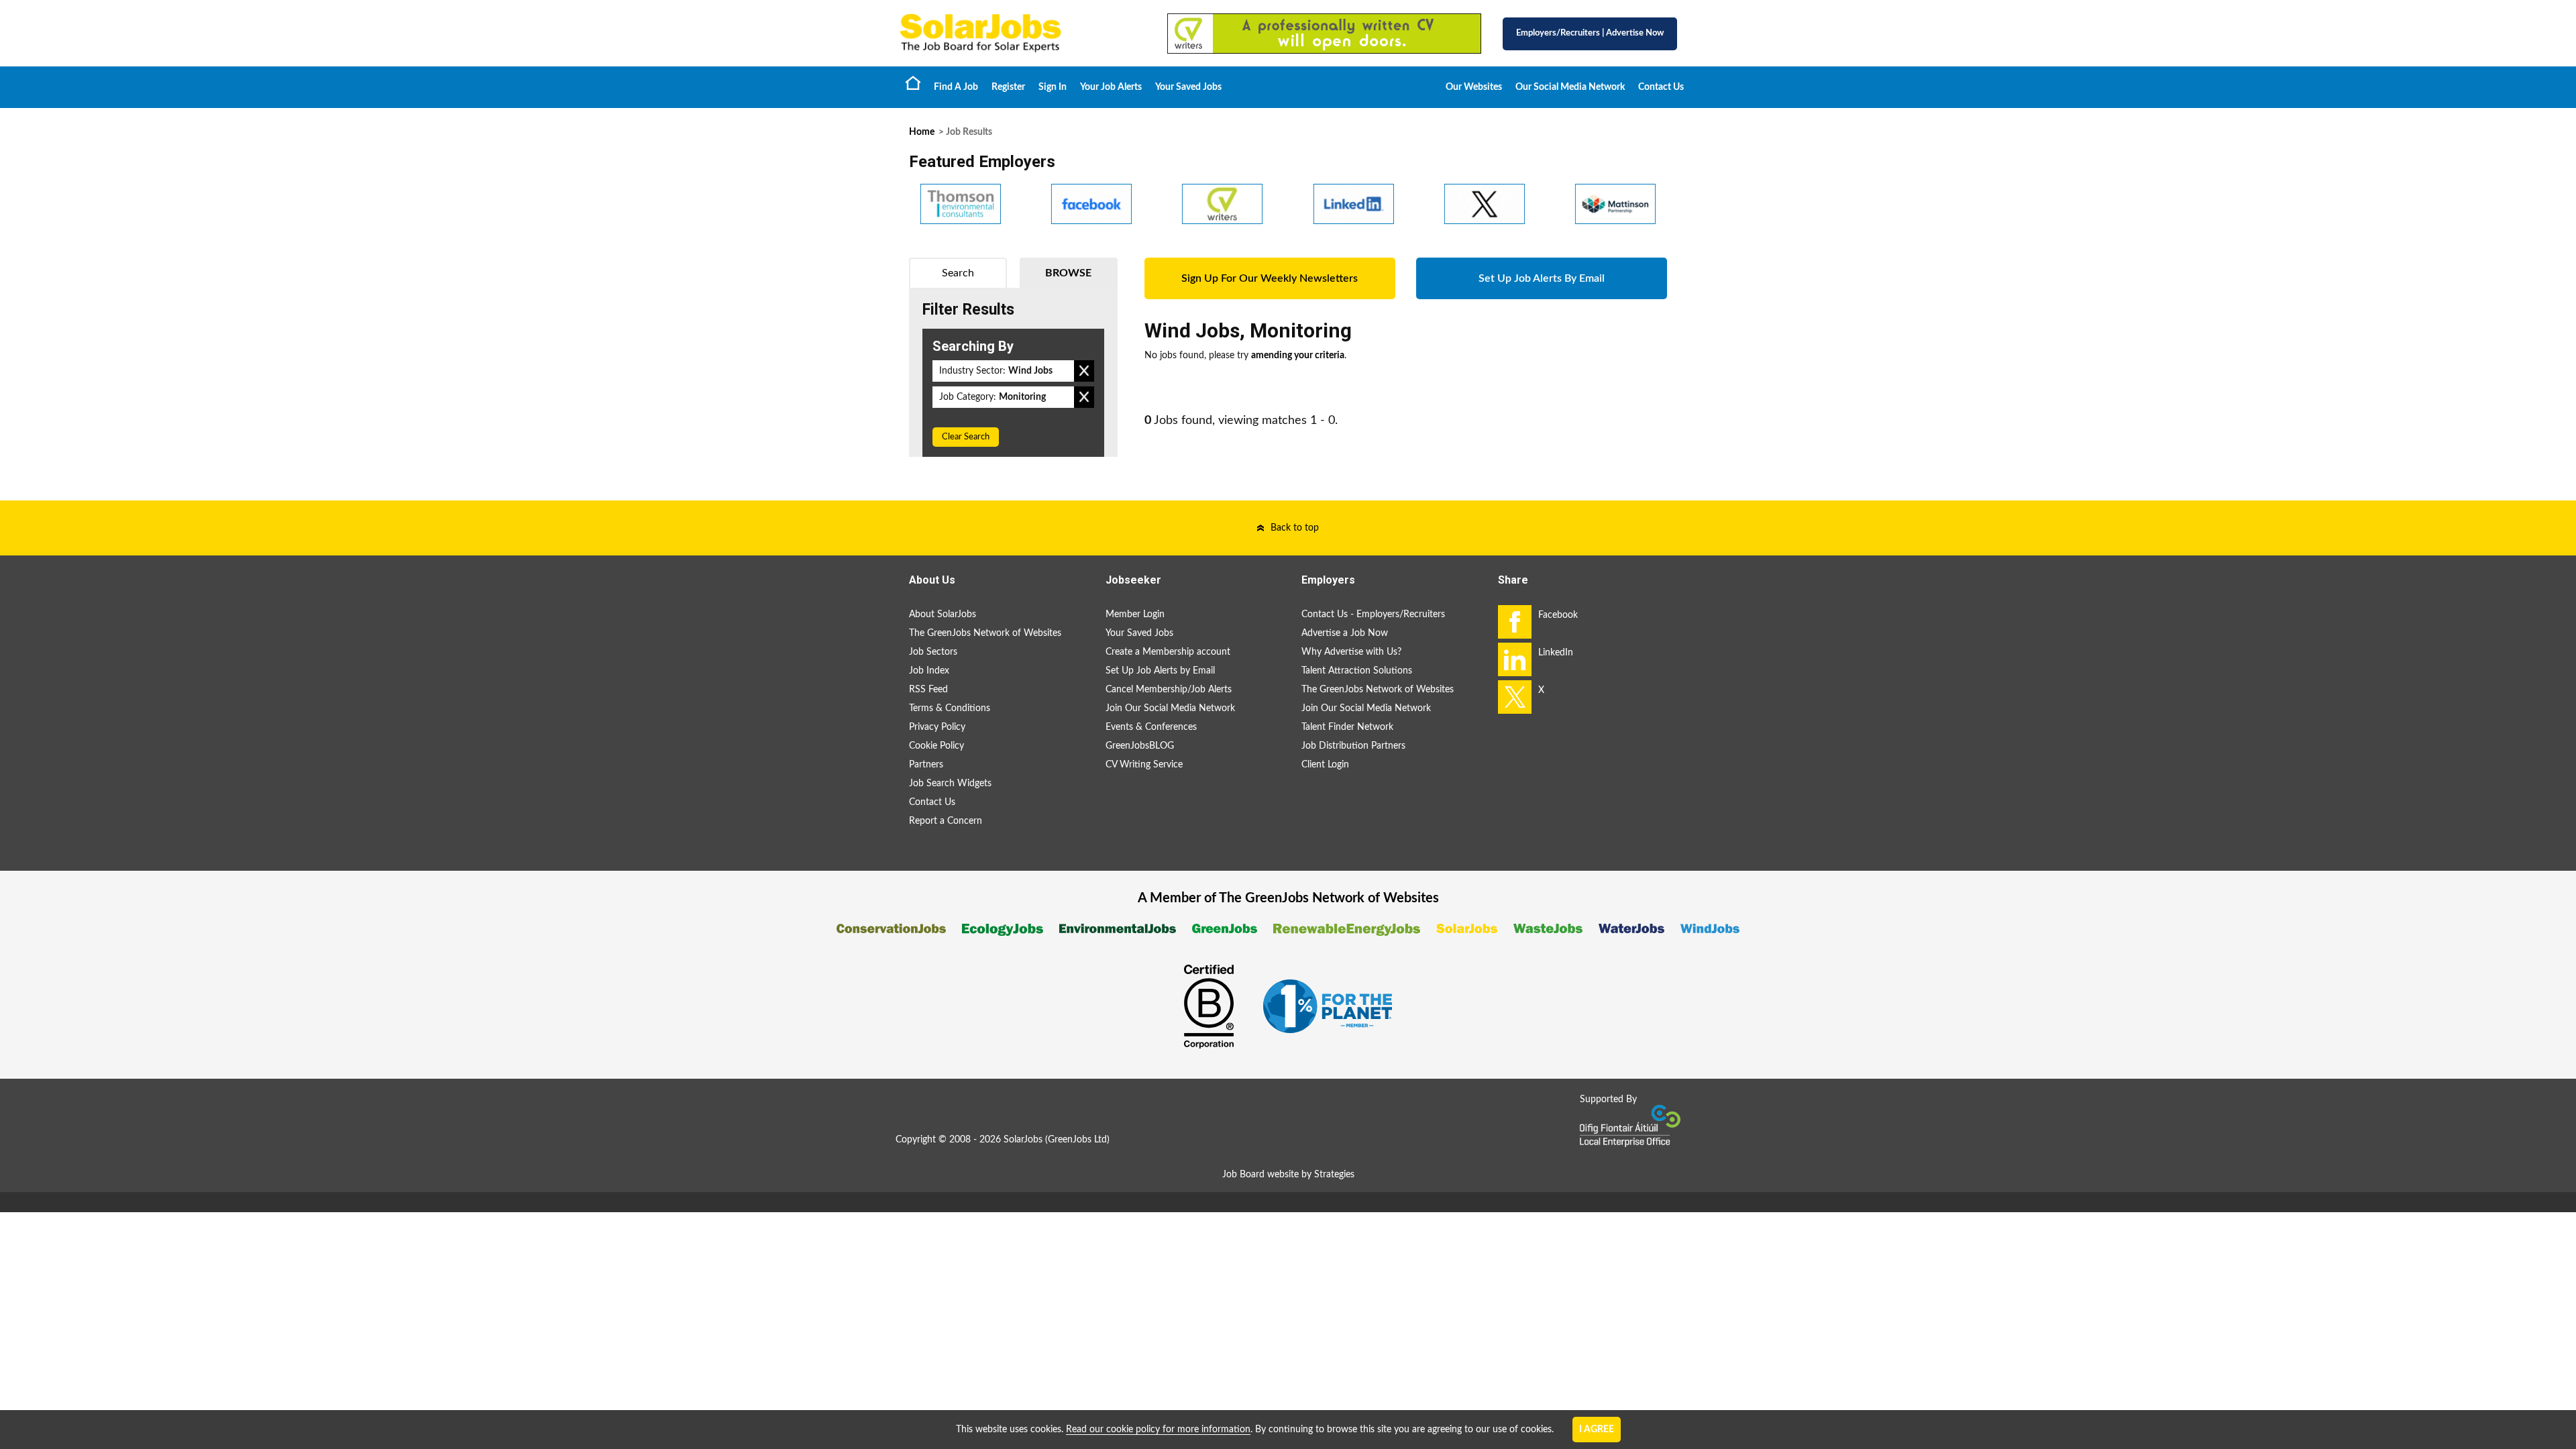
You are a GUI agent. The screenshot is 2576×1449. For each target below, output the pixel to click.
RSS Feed (928, 690)
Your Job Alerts (1111, 87)
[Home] (1020, 33)
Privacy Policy (937, 727)
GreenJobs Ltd (1077, 1140)
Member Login (1135, 614)
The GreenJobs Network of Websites (985, 633)
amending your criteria (1298, 356)
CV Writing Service (1144, 765)
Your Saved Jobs (1188, 87)
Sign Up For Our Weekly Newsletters (1270, 278)
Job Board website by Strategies (1288, 1175)
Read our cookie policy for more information (1158, 1430)
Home (913, 83)
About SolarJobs (943, 614)
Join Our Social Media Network (1170, 708)
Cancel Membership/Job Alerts (1169, 690)
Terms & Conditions (950, 708)
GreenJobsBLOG (1140, 746)
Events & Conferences (1151, 727)
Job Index (929, 671)
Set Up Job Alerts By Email (1542, 278)
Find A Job (956, 87)
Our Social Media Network (1570, 87)
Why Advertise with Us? (1351, 652)
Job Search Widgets (950, 784)
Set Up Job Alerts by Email (1160, 671)
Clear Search (966, 437)
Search (958, 273)
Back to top (1295, 528)
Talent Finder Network (1347, 727)
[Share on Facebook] (1515, 622)
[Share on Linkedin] (1515, 659)
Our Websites (1474, 87)
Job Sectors (933, 652)
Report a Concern (946, 821)
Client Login (1325, 765)
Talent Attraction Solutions (1357, 671)
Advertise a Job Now (1345, 633)
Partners (926, 765)
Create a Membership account (1168, 652)
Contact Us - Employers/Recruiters (1373, 614)
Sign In (1053, 87)
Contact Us (1661, 87)
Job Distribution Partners (1353, 746)
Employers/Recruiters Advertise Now (1590, 33)
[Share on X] (1515, 697)
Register (1008, 87)
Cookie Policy (936, 746)
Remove (1084, 371)
